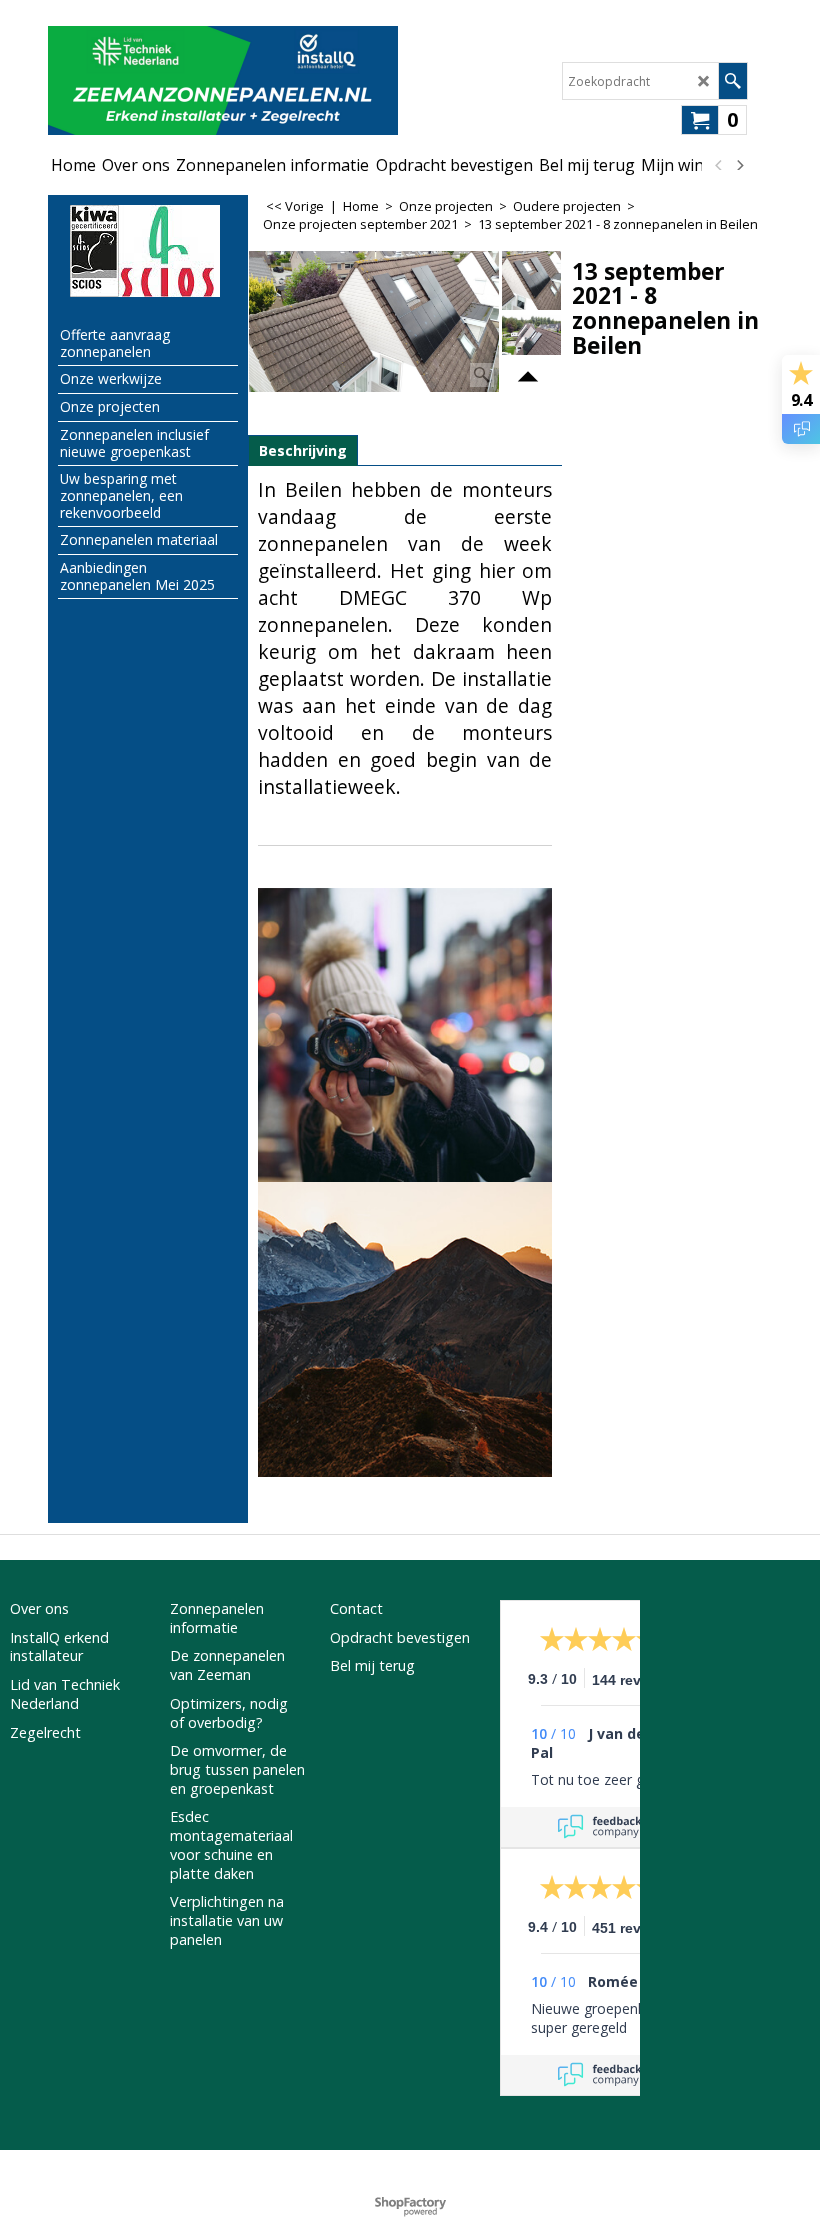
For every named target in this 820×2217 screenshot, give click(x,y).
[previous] (719, 165)
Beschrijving (303, 450)
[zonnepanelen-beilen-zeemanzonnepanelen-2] (531, 344)
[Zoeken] (732, 81)
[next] (739, 165)
